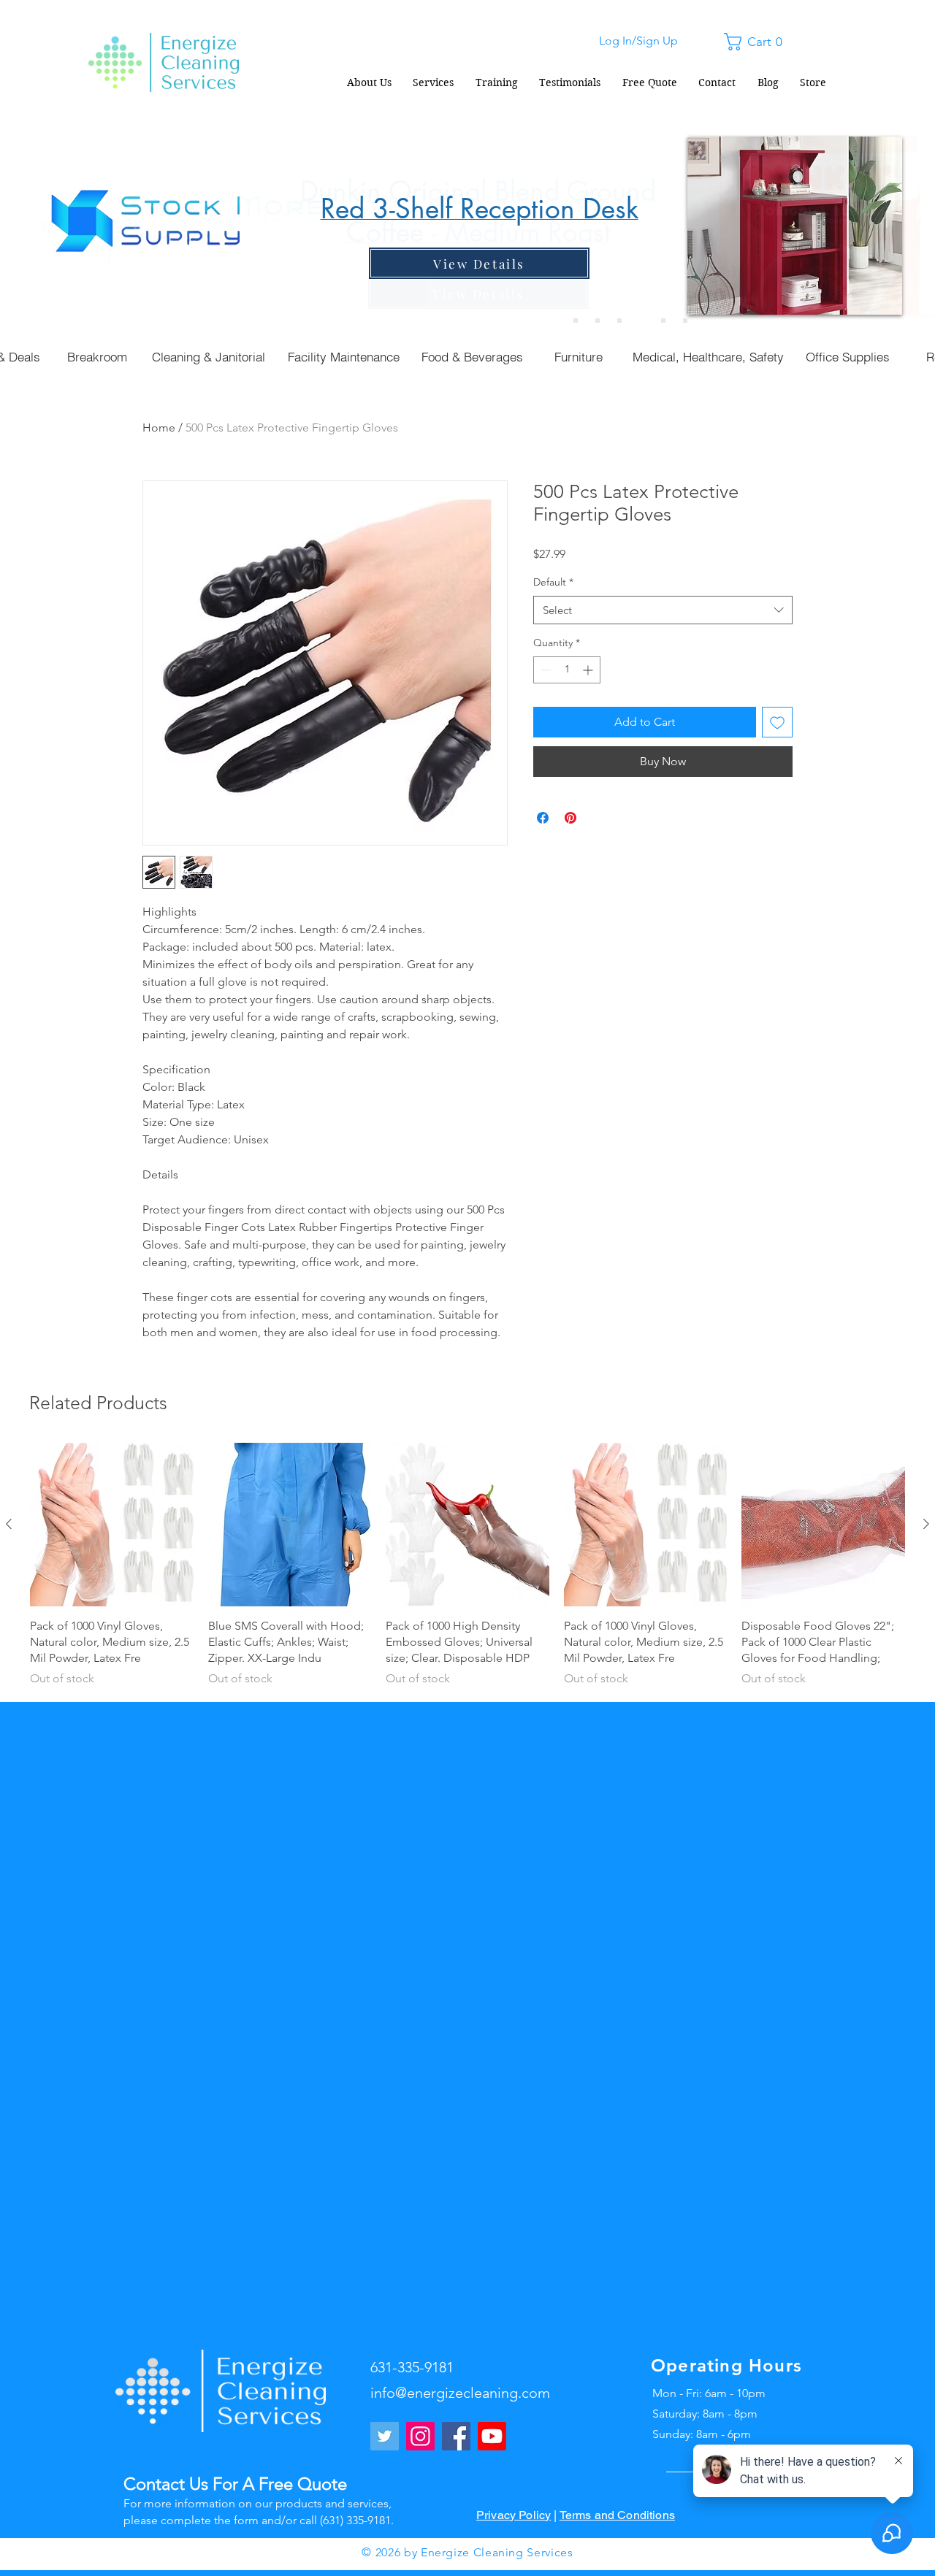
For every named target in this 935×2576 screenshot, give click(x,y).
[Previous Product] (9, 1524)
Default (553, 582)
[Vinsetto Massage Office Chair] (685, 321)
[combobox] (663, 610)
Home (159, 428)
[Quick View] (112, 1525)
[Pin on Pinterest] (570, 818)
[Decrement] (545, 670)
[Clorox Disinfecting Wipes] (663, 321)
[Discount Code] (576, 321)
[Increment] (589, 670)
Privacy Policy (514, 2515)
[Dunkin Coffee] (619, 321)
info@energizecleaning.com (460, 2393)
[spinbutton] (567, 670)
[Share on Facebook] (543, 818)
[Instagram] (420, 2436)
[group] (467, 1565)
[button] (757, 42)
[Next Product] (926, 1524)
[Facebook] (456, 2436)
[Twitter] (385, 2436)
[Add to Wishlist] (777, 722)
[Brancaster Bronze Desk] (598, 321)
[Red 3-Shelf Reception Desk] (641, 321)
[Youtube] (492, 2436)
